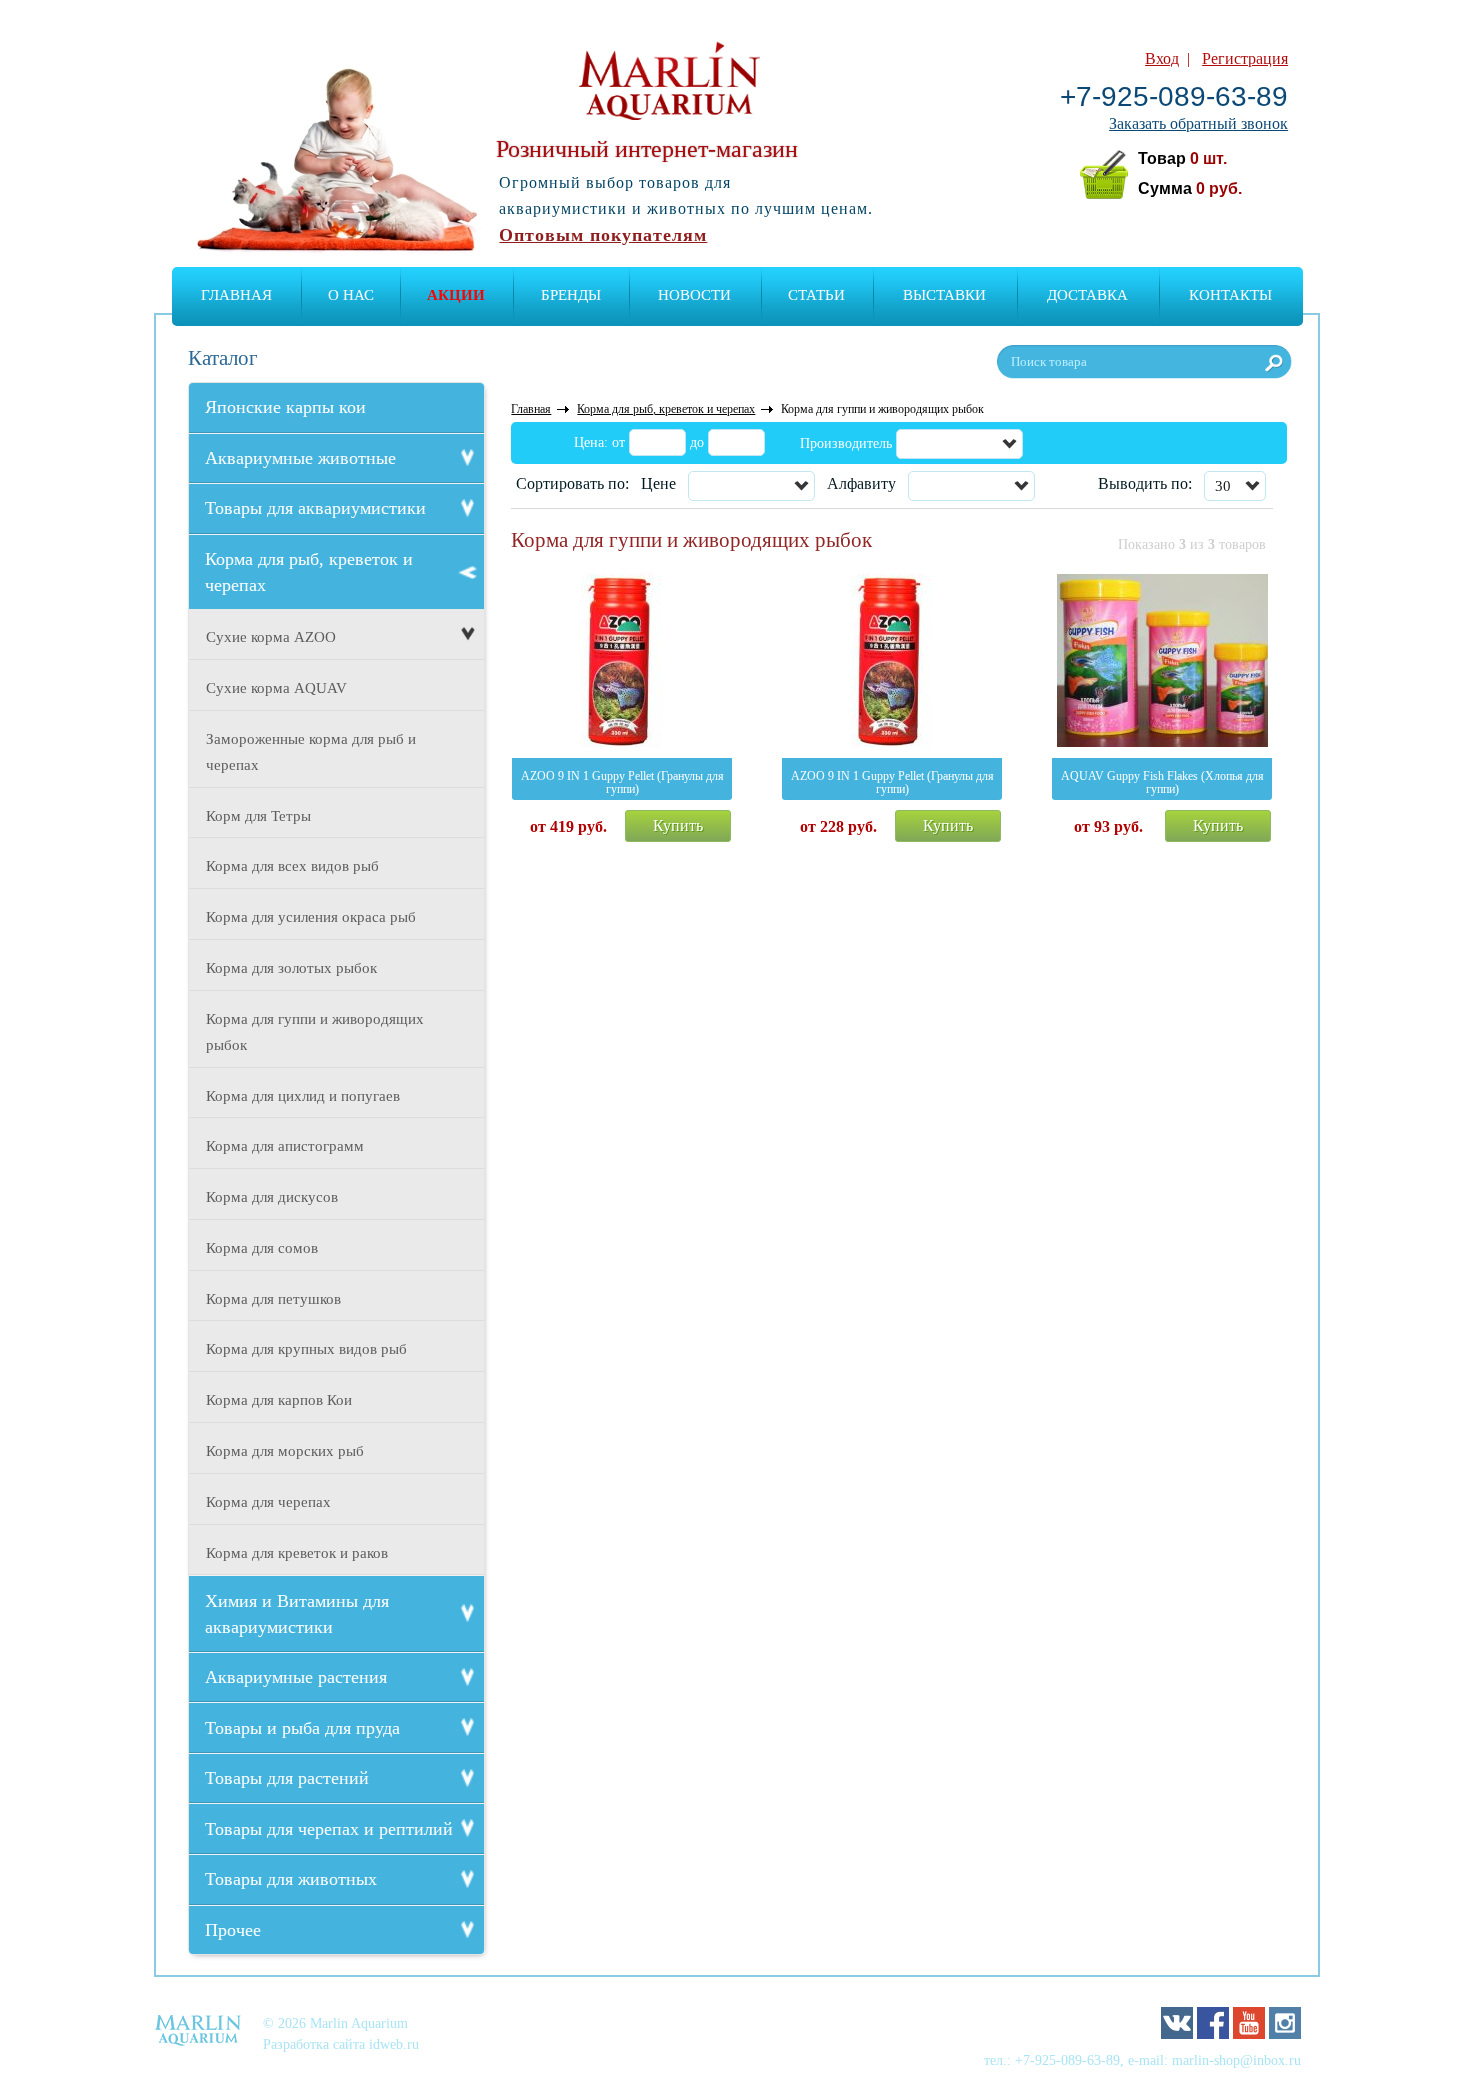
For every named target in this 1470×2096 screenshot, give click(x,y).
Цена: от (599, 442)
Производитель (846, 443)
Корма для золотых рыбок (291, 968)
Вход (1162, 58)
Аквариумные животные (300, 458)
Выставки (944, 295)
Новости (694, 295)
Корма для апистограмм (285, 1146)
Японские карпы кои (285, 407)
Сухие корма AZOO (271, 637)
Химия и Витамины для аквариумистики (297, 1614)
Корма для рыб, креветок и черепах (309, 572)
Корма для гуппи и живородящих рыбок (315, 1032)
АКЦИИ (456, 295)
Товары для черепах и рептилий (329, 1829)
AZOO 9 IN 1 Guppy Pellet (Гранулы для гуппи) (622, 782)
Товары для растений (287, 1778)
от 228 (838, 826)
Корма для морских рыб (285, 1451)
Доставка (1087, 295)
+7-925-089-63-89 (1174, 96)
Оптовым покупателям (603, 235)
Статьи (816, 295)
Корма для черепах (268, 1502)
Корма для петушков (273, 1299)
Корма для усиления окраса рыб (311, 917)
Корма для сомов (262, 1248)
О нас (351, 295)
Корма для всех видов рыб (292, 866)
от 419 (568, 826)
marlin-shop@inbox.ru (1236, 2060)
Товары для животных (291, 1879)
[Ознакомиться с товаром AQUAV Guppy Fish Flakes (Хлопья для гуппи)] (1162, 664)
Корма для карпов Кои (279, 1400)
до (697, 442)
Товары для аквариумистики (315, 508)
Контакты (1230, 295)
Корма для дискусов (272, 1197)
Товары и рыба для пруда (302, 1728)
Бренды (571, 295)
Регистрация (1245, 58)
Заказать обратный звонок (1198, 123)
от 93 (1108, 826)
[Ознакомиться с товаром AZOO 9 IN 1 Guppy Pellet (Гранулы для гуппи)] (622, 664)
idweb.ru (394, 2044)
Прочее (233, 1930)
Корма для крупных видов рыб (306, 1349)
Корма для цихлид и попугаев (303, 1096)
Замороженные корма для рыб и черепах (311, 752)
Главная (236, 295)
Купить (678, 825)
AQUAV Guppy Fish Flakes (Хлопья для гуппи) (1162, 782)
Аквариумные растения (296, 1677)
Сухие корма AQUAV (276, 688)
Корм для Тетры (258, 816)
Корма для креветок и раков (297, 1553)
